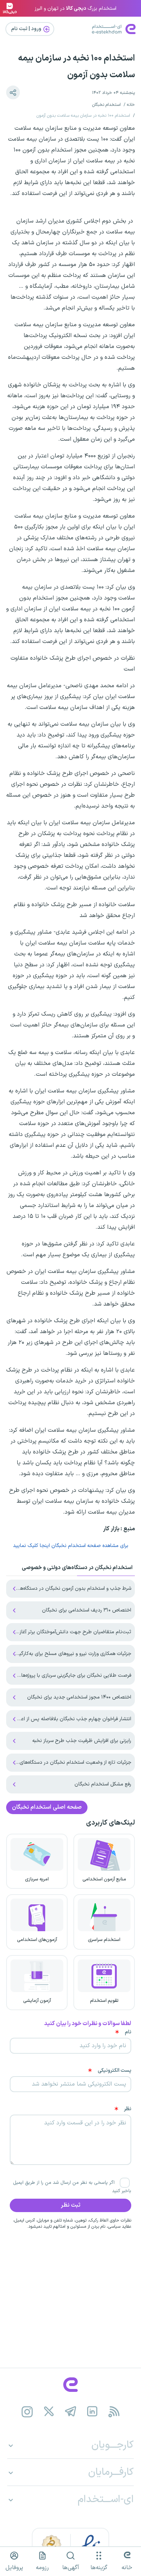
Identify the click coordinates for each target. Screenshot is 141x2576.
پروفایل (14, 2568)
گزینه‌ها (99, 2568)
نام (128, 2032)
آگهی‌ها (71, 2568)
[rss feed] (114, 2412)
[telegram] (71, 2412)
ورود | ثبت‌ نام (27, 29)
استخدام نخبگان (106, 105)
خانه (131, 105)
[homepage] (70, 2385)
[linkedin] (92, 2412)
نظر (128, 2109)
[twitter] (49, 2412)
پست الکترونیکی (114, 2071)
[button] (13, 92)
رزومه (42, 2568)
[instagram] (27, 2412)
